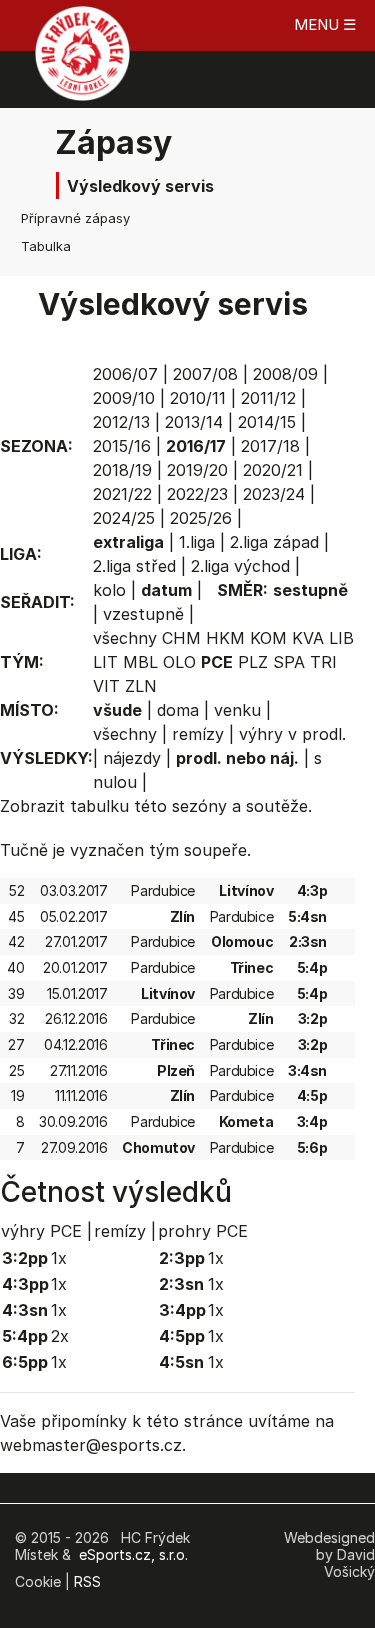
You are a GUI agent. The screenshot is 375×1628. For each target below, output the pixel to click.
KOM (268, 638)
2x (60, 1336)
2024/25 (124, 518)
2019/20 (197, 470)
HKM (225, 638)
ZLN (141, 686)
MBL (140, 662)
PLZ (253, 662)
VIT (106, 686)
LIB (341, 638)
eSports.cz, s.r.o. (133, 1554)
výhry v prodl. (292, 734)
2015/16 (122, 446)
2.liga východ (240, 566)
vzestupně (143, 614)
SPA (289, 662)
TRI (323, 662)
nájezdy (132, 758)
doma (178, 710)
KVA (308, 638)
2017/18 (270, 446)
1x (59, 1258)
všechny (125, 638)
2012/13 (121, 422)
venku (237, 710)
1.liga (197, 542)
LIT (105, 662)
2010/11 (198, 398)
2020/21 (273, 470)
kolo (109, 590)
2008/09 (285, 374)
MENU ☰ (325, 24)
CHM (181, 638)
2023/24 (274, 494)
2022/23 (197, 494)
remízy (198, 734)
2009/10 (124, 398)
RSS (87, 1581)
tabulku (99, 806)
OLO (179, 662)
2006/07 (125, 374)
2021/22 (122, 494)
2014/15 (267, 422)
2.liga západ (274, 542)
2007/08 (205, 374)
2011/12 (268, 398)
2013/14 (194, 422)
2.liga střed (134, 566)
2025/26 (201, 518)
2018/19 (122, 470)
